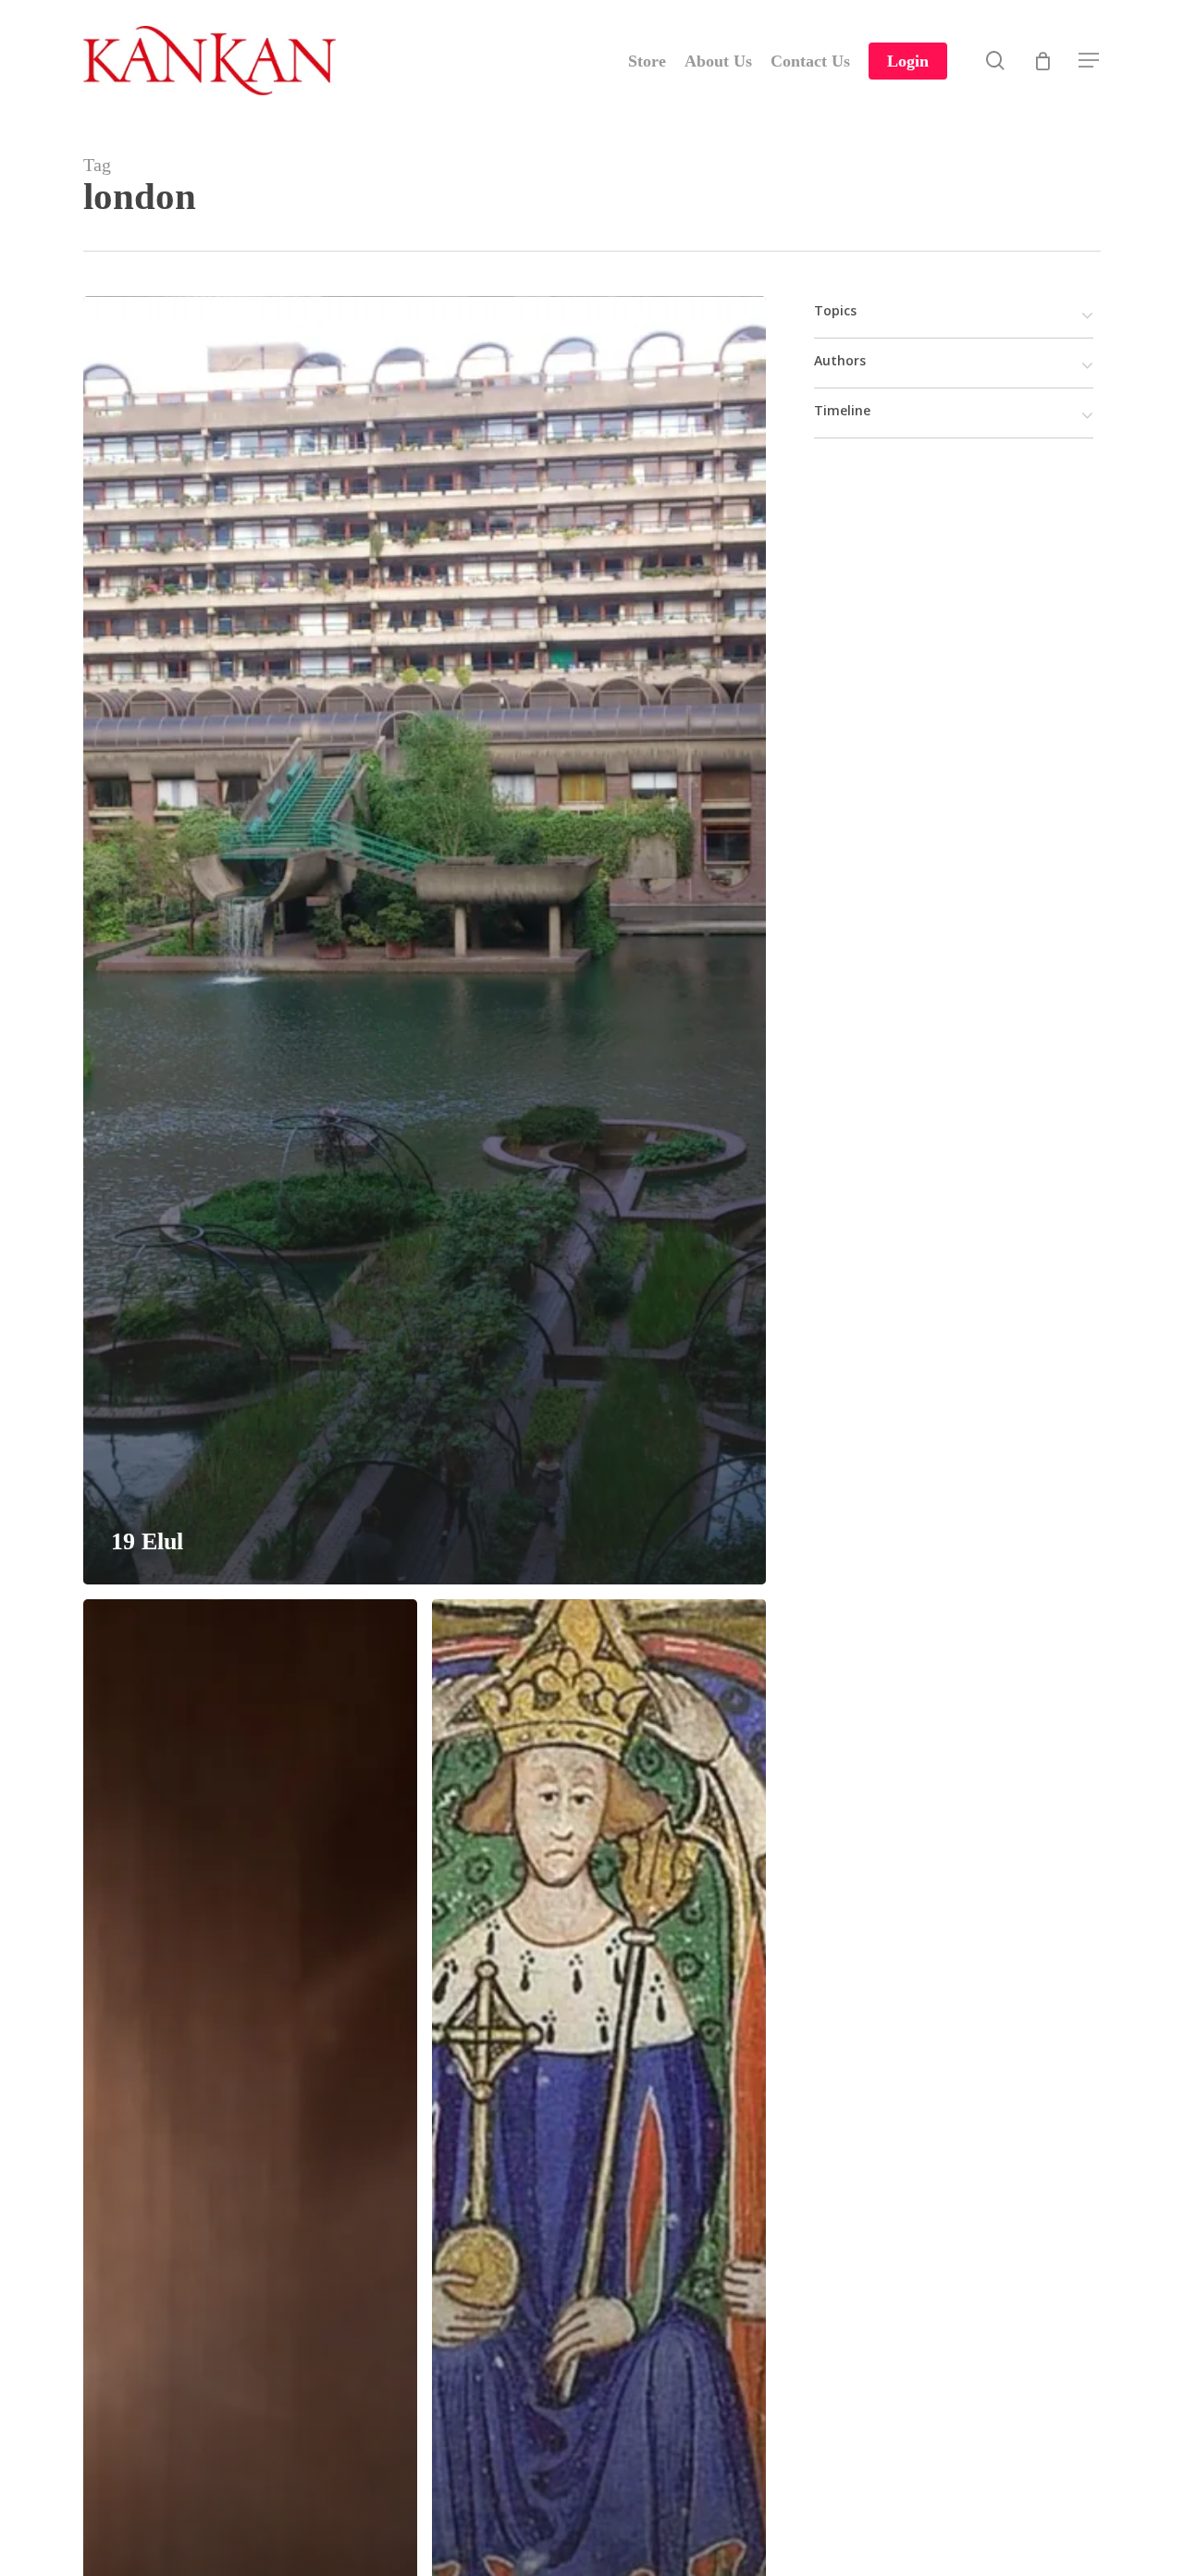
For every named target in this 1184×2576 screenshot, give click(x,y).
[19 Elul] (425, 940)
